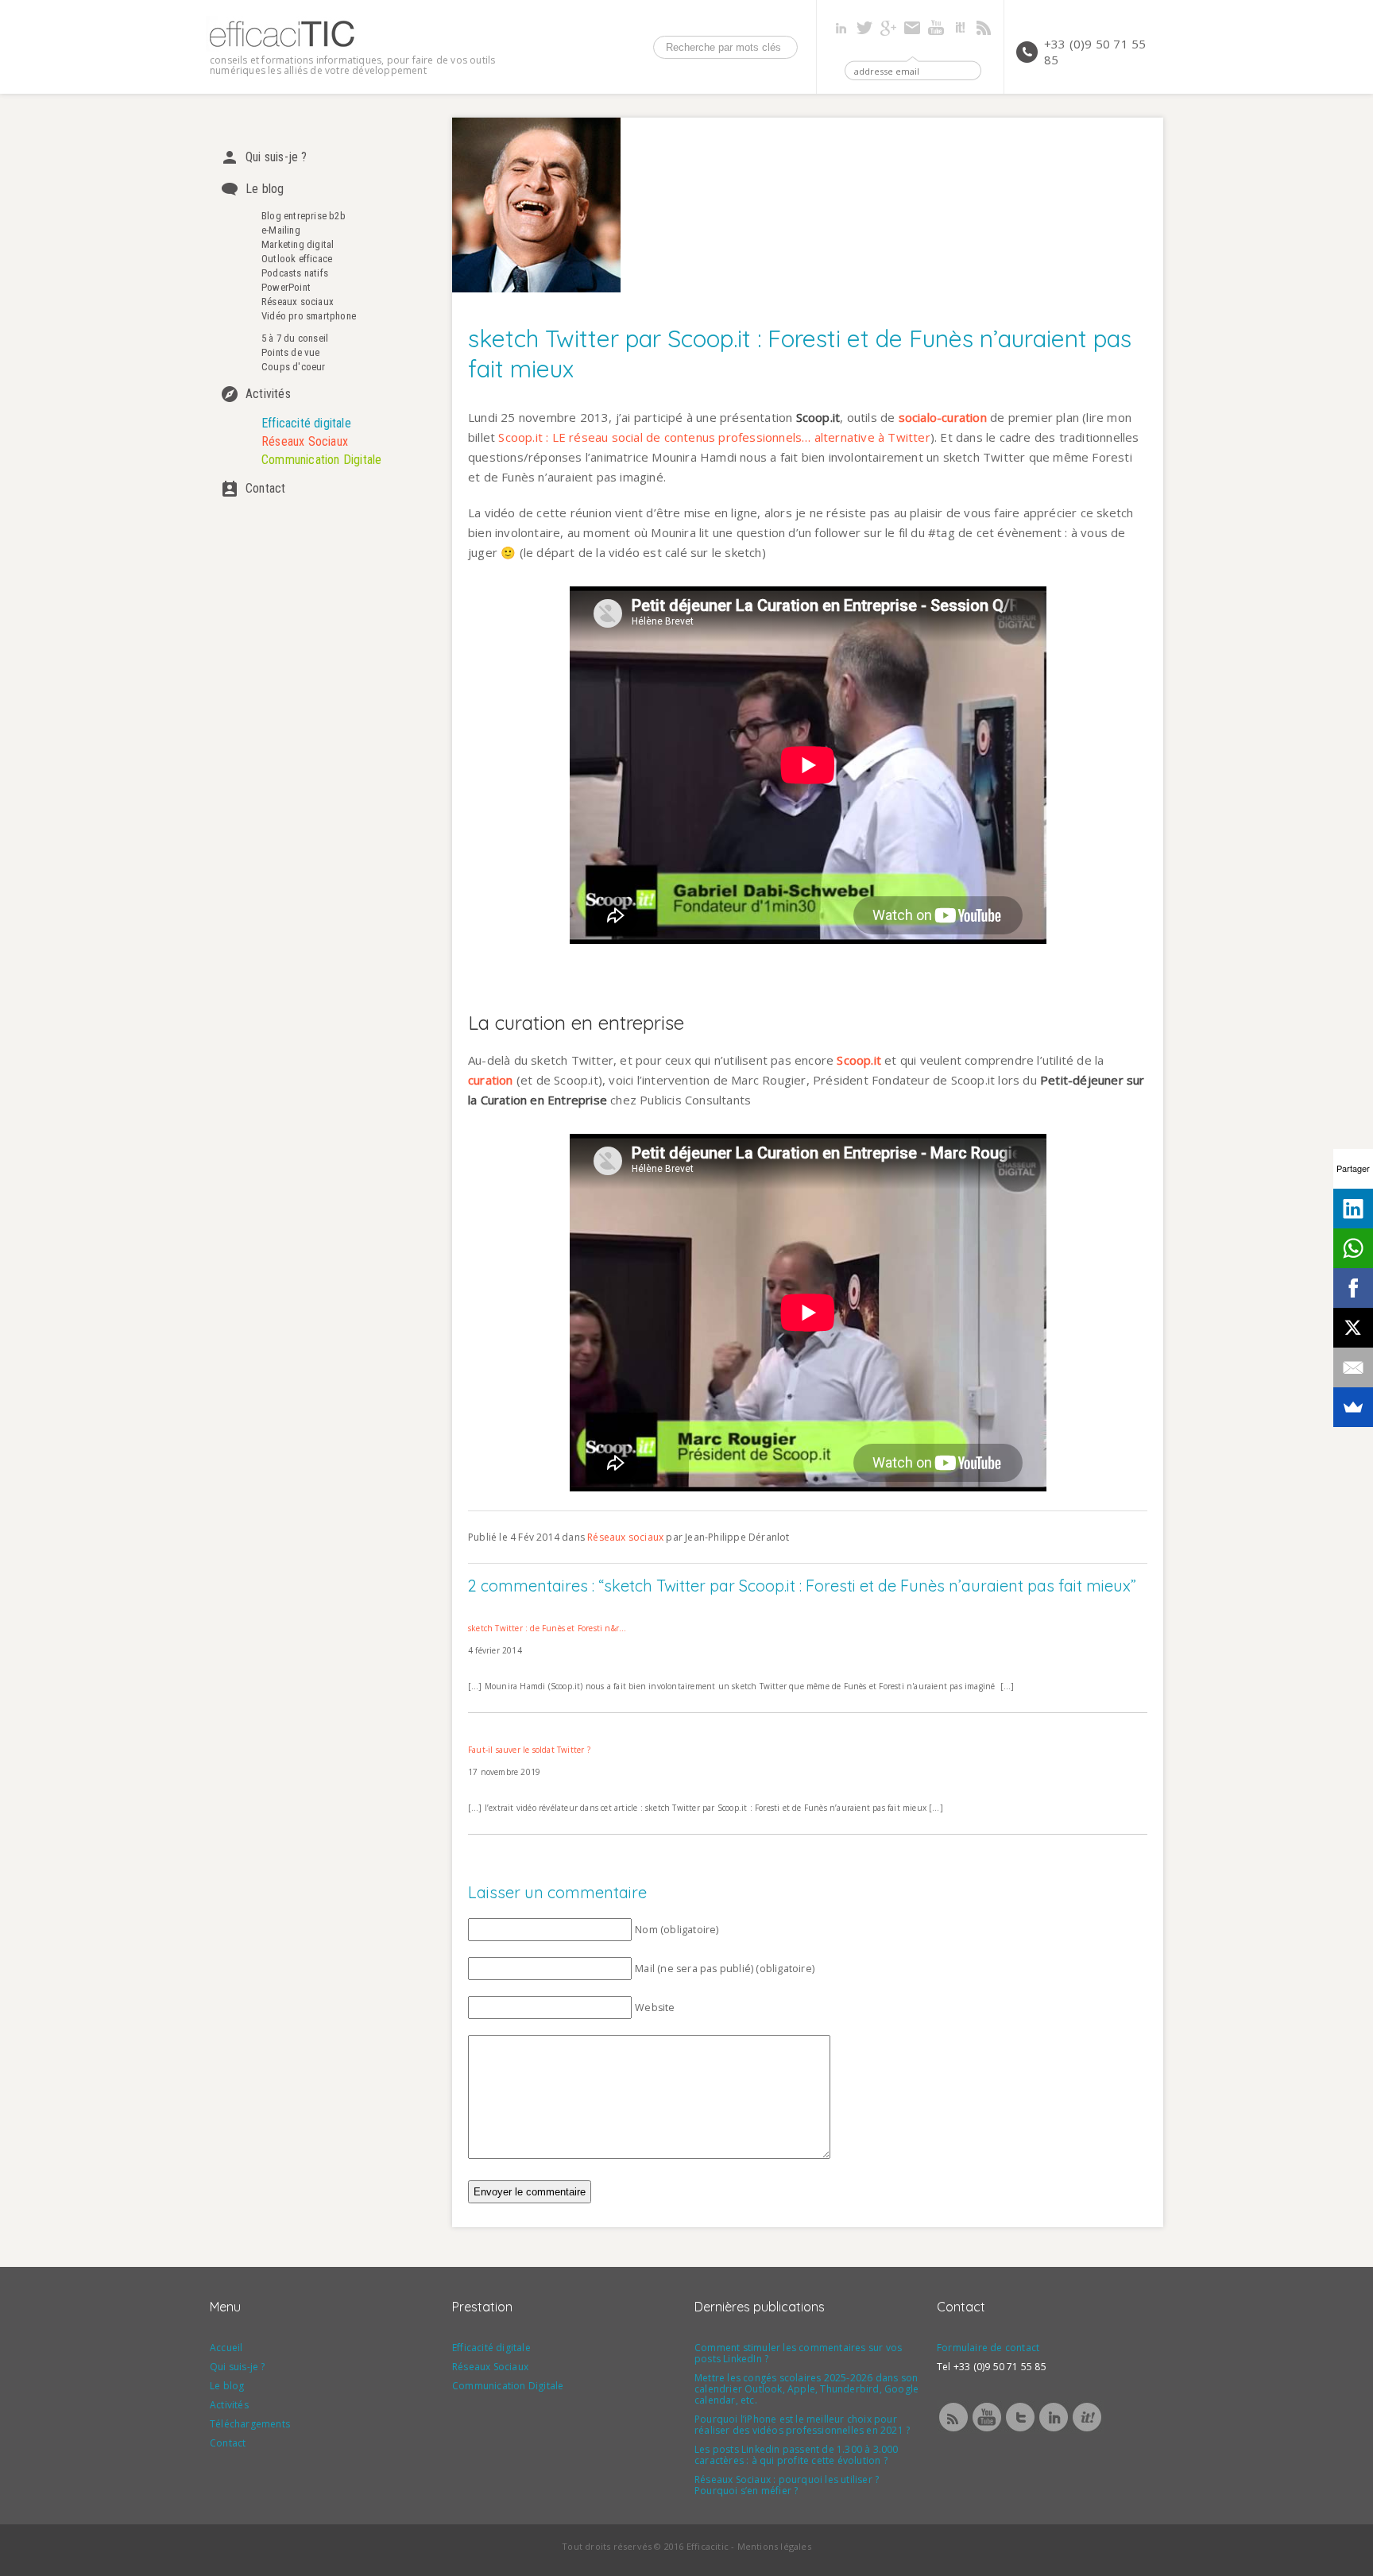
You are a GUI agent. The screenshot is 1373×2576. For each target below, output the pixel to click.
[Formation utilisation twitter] (1020, 2430)
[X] (1353, 1328)
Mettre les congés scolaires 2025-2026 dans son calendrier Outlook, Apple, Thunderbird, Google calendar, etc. (806, 2389)
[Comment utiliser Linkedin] (1054, 2430)
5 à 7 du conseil (295, 338)
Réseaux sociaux (298, 302)
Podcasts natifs (295, 273)
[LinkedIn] (1353, 1209)
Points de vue (291, 352)
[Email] (1353, 1367)
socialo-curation (943, 417)
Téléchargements (250, 2424)
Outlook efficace (297, 259)
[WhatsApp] (1353, 1248)
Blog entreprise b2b (304, 216)
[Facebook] (1353, 1288)
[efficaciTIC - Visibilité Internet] (282, 47)
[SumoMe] (1353, 1407)
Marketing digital (298, 244)
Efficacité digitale (306, 423)
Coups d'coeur (294, 367)
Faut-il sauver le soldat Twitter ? (529, 1750)
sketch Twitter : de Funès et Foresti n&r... (547, 1628)
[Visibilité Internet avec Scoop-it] (1087, 2430)
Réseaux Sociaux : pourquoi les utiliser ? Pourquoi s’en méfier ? (787, 2485)
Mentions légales (774, 2546)
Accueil (226, 2348)
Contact (265, 488)
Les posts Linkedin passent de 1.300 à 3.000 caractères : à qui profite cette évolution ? (797, 2455)
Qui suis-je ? (277, 157)
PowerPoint (286, 287)
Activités (268, 394)
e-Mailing (281, 230)
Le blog (265, 189)
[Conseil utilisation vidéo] (987, 2430)
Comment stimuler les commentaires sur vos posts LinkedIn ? (798, 2353)
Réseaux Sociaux (305, 441)
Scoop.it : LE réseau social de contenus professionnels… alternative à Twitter (714, 437)
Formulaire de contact (988, 2348)
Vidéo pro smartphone (309, 316)
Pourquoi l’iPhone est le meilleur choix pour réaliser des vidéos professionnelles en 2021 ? (802, 2425)
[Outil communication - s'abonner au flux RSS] (953, 2430)
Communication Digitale (321, 460)
